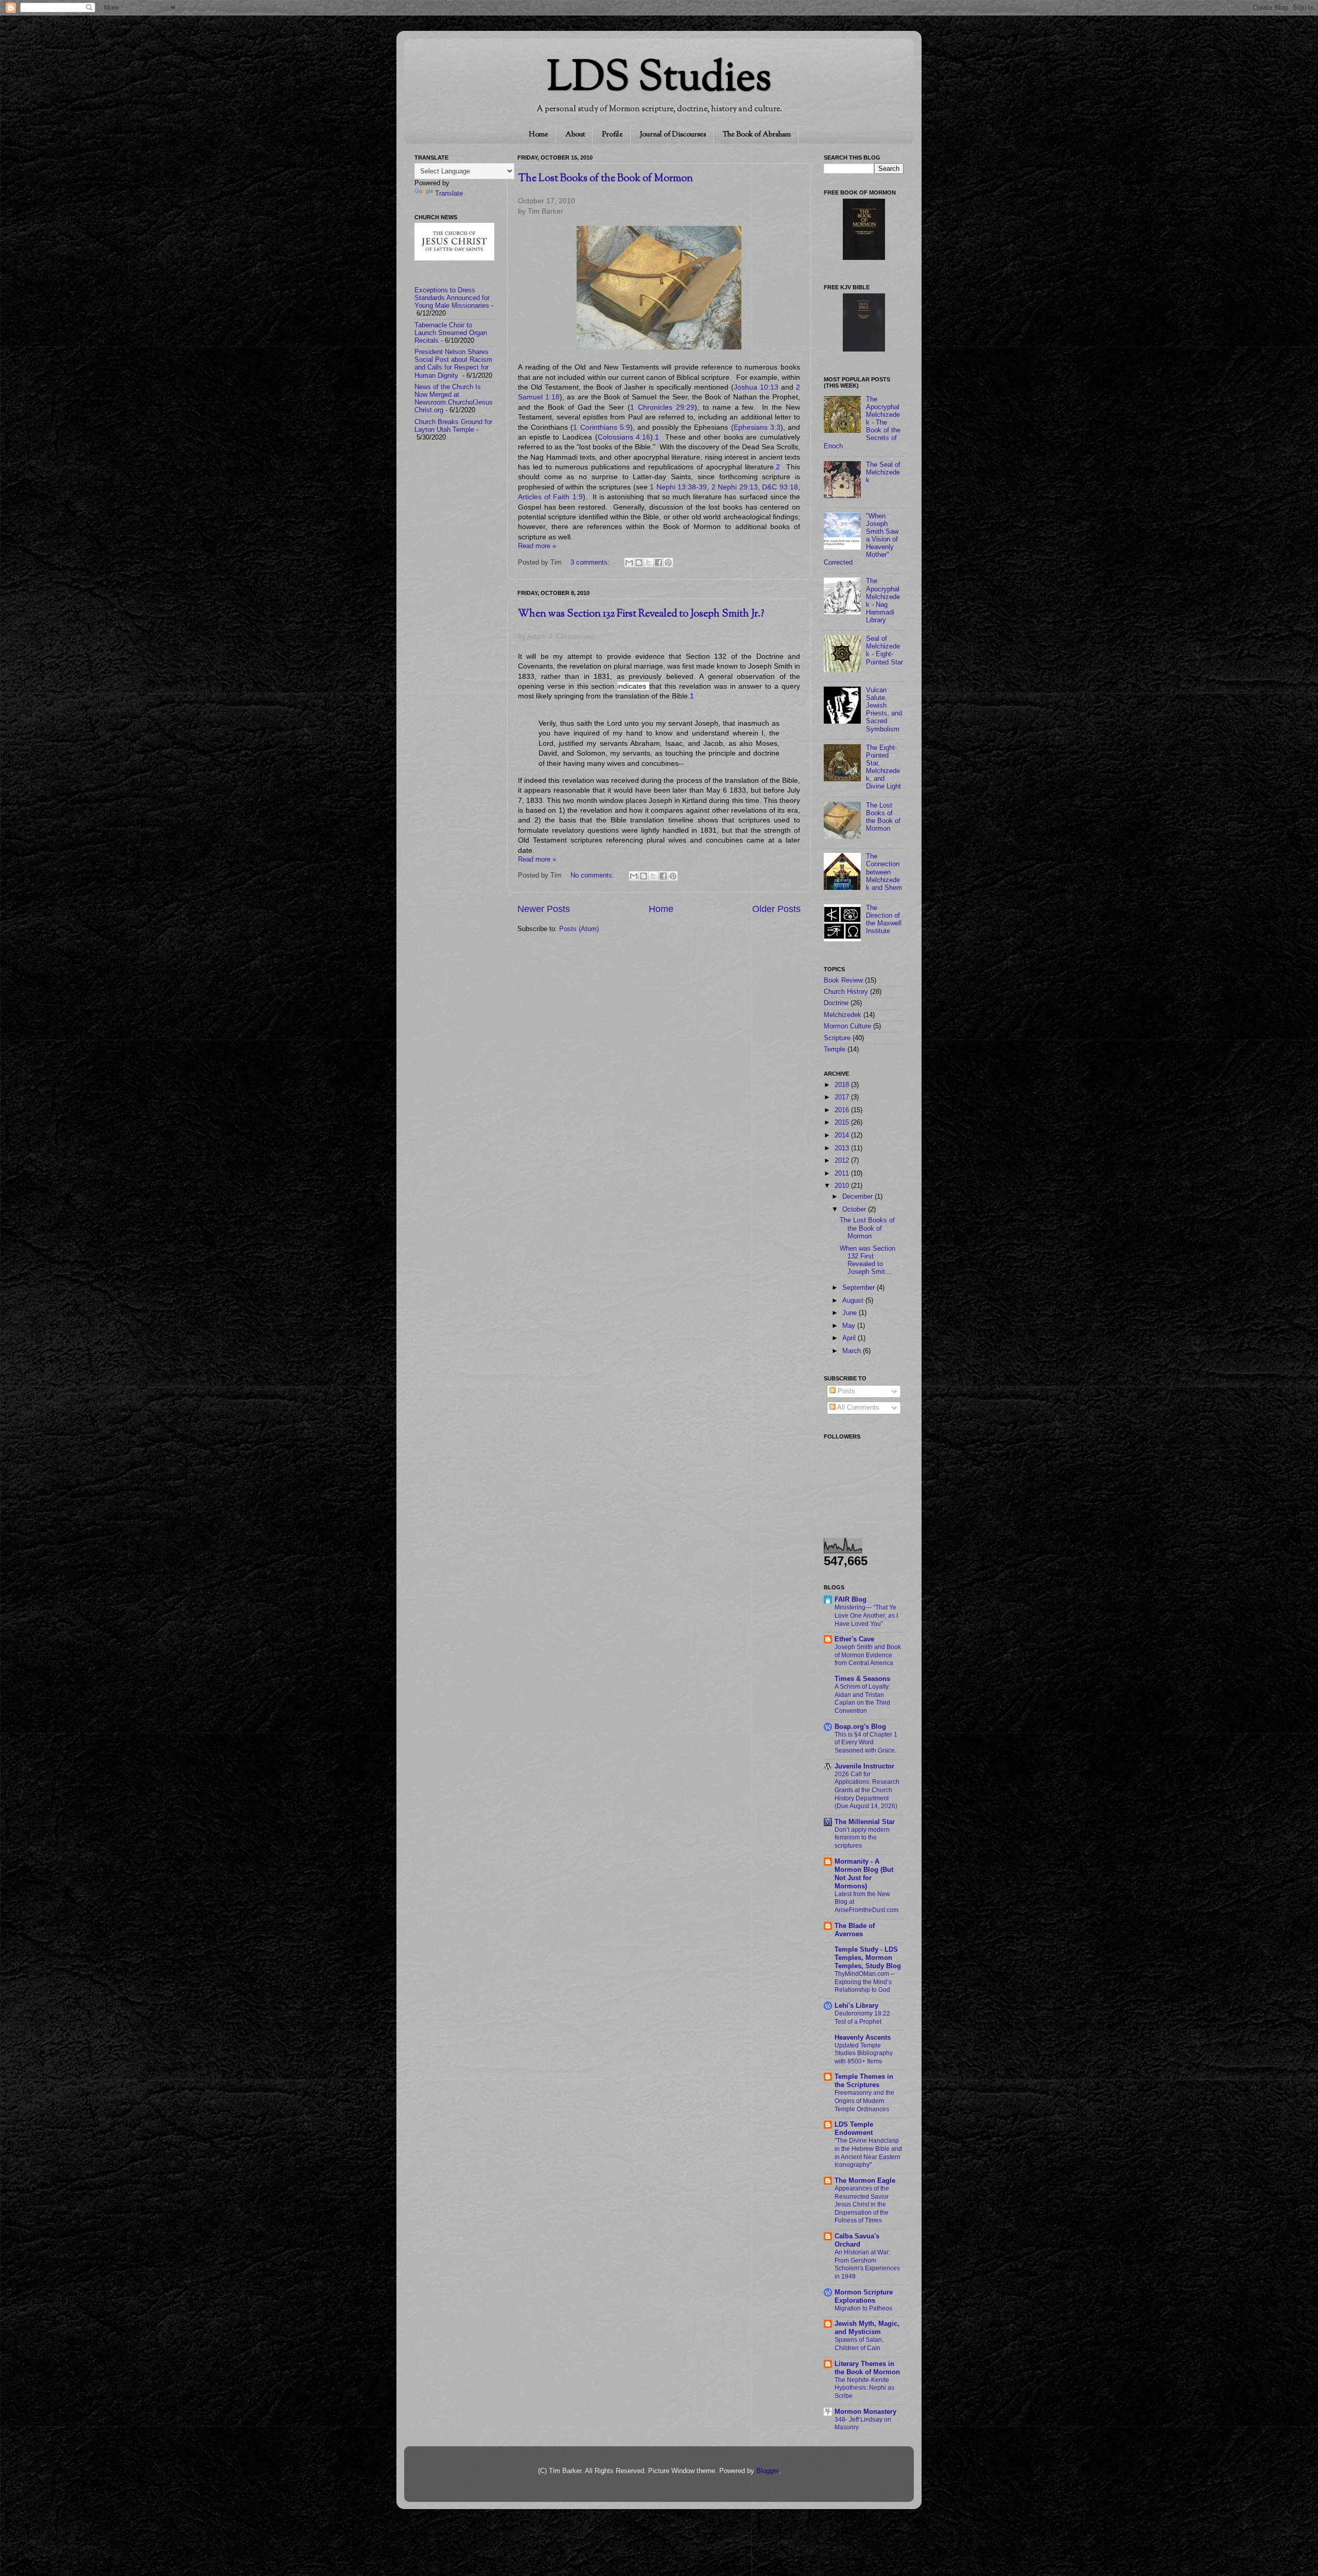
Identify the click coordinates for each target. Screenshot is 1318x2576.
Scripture (837, 1038)
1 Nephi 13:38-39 (678, 487)
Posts (845, 1391)
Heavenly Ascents (863, 2038)
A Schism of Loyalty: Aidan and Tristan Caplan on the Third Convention (862, 1699)
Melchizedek (843, 1015)
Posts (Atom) (579, 929)
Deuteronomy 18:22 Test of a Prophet (862, 2018)
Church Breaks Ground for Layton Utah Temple (453, 426)
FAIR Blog (851, 1600)
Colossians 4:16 (624, 437)
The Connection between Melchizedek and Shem (884, 872)
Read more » (537, 546)
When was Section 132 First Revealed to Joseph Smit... (868, 1260)
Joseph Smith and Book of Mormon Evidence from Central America (868, 1655)
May (850, 1326)
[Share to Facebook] (658, 563)
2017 (843, 1097)
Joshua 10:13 (756, 387)
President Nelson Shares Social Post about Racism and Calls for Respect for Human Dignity (453, 364)
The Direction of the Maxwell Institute (884, 919)
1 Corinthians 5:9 (601, 427)
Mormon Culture (847, 1026)
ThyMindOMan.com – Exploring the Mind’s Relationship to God (864, 1982)
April (850, 1338)
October (855, 1210)
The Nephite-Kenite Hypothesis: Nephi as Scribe (864, 2388)
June (851, 1313)
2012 (843, 1161)
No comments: (593, 875)
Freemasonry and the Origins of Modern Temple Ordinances (864, 2101)
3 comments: (591, 563)
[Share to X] (649, 563)
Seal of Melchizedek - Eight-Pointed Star (885, 650)
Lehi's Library (856, 2006)
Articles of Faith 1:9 (550, 497)
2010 (843, 1186)
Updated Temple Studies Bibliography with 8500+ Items (864, 2053)
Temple (835, 1049)
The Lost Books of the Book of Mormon (605, 179)
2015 (843, 1123)
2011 (843, 1173)
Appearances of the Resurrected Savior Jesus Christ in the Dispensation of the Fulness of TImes (862, 2204)
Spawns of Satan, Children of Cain (859, 2344)
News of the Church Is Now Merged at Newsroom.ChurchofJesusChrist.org (454, 399)
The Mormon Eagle (865, 2181)
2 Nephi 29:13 (735, 487)
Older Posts (776, 909)
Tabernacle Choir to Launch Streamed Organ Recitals (451, 333)
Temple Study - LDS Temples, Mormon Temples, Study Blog (868, 1958)
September (860, 1288)
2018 (843, 1085)
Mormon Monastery (865, 2412)
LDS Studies (659, 80)
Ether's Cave (854, 1639)
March (853, 1351)
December (859, 1197)
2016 (843, 1110)
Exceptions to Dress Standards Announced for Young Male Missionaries (452, 298)
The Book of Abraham (757, 135)
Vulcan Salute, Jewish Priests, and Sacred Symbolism (884, 710)
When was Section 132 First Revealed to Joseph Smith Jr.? (641, 614)
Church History (846, 992)
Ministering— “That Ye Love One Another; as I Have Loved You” (866, 1615)
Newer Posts (544, 909)
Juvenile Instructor (864, 1766)
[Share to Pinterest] (668, 563)
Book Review (843, 980)
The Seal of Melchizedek (883, 472)
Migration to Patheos (863, 2308)
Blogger (767, 2471)
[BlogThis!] (639, 563)
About (575, 135)
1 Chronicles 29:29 (662, 407)
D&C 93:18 (780, 487)
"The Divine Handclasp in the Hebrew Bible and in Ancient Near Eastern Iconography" (868, 2153)
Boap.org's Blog (860, 1727)
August (854, 1301)
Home (539, 135)
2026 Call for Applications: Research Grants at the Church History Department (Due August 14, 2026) (867, 1790)
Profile (612, 135)
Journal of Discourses (673, 135)
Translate (449, 194)
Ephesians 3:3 (757, 427)
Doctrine (836, 1003)
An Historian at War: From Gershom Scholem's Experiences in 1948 (867, 2264)
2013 (843, 1148)
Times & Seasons (862, 1679)
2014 (843, 1135)
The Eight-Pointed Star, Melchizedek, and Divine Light (883, 767)
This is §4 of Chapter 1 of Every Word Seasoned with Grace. (866, 1742)
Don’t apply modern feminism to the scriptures (862, 1838)
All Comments (857, 1408)
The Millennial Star (865, 1822)
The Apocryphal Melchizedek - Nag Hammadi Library (883, 601)
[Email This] (629, 563)
